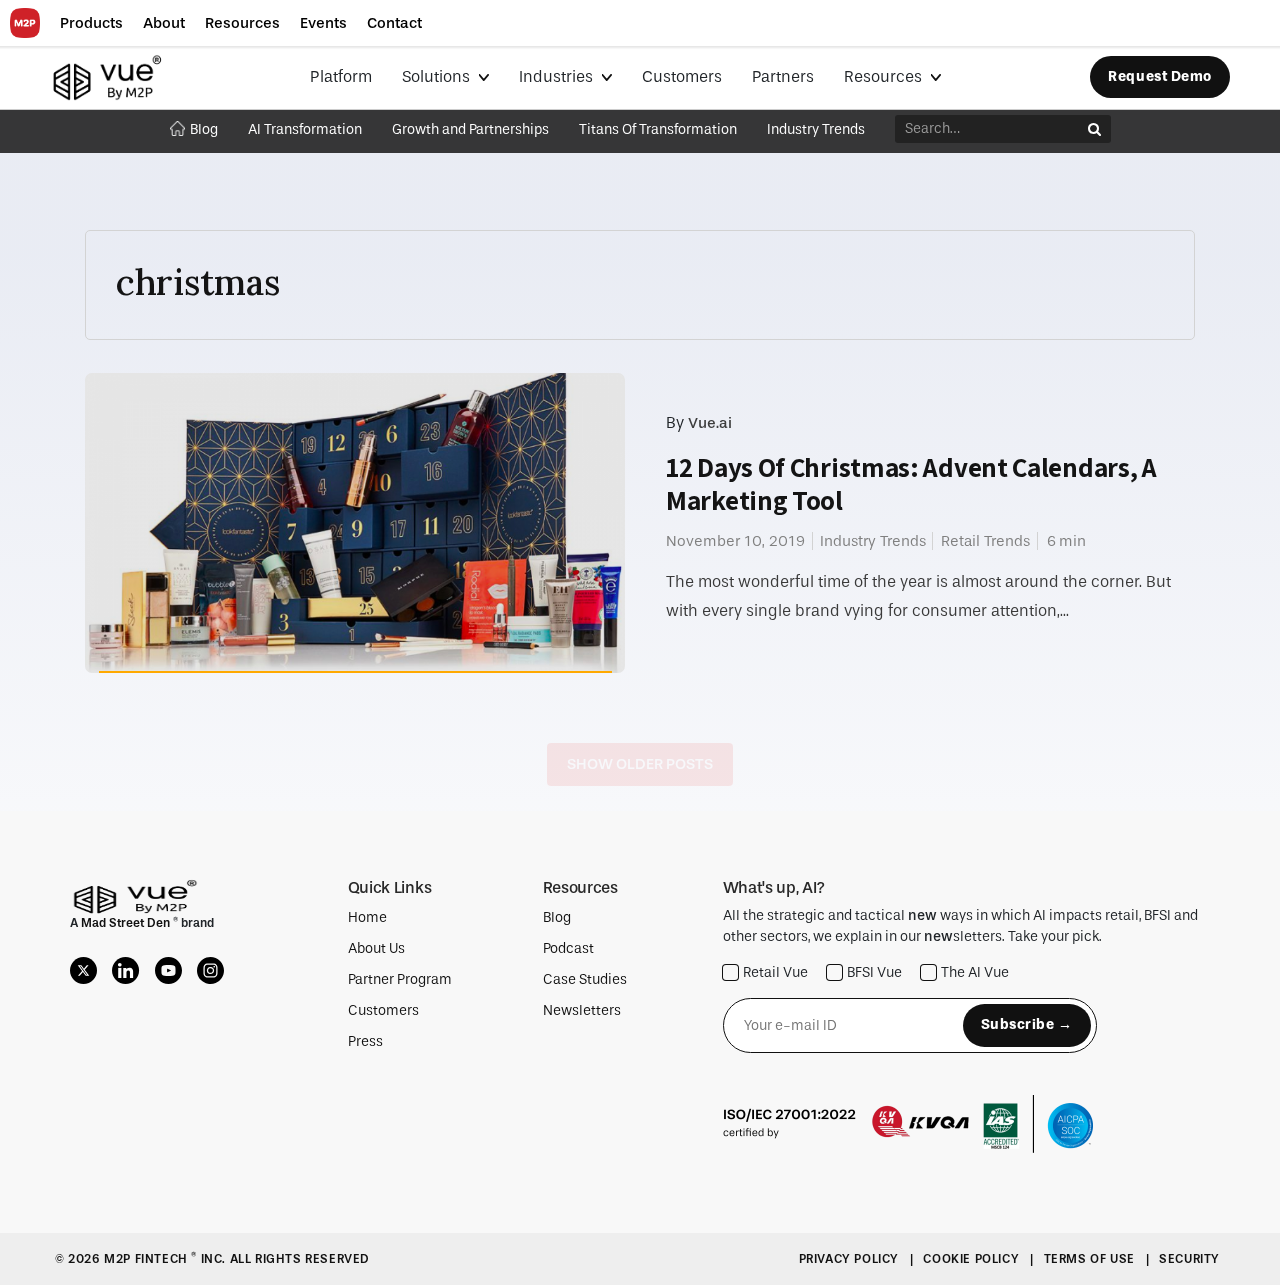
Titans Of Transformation (658, 129)
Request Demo (1160, 76)
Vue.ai (710, 423)
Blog (204, 129)
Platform (341, 76)
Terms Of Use (1091, 1259)
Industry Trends (816, 129)
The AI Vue (975, 972)
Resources (885, 76)
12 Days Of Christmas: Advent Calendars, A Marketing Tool (911, 483)
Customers (682, 76)
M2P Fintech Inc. (166, 1259)
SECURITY (1189, 1259)
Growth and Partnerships (470, 129)
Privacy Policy (851, 1259)
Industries (558, 76)
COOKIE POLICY (972, 1259)
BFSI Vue (874, 972)
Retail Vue (775, 972)
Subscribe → (1027, 1024)
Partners (783, 76)
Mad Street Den (127, 923)
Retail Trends (985, 541)
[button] (91, 23)
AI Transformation (305, 129)
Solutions (438, 76)
